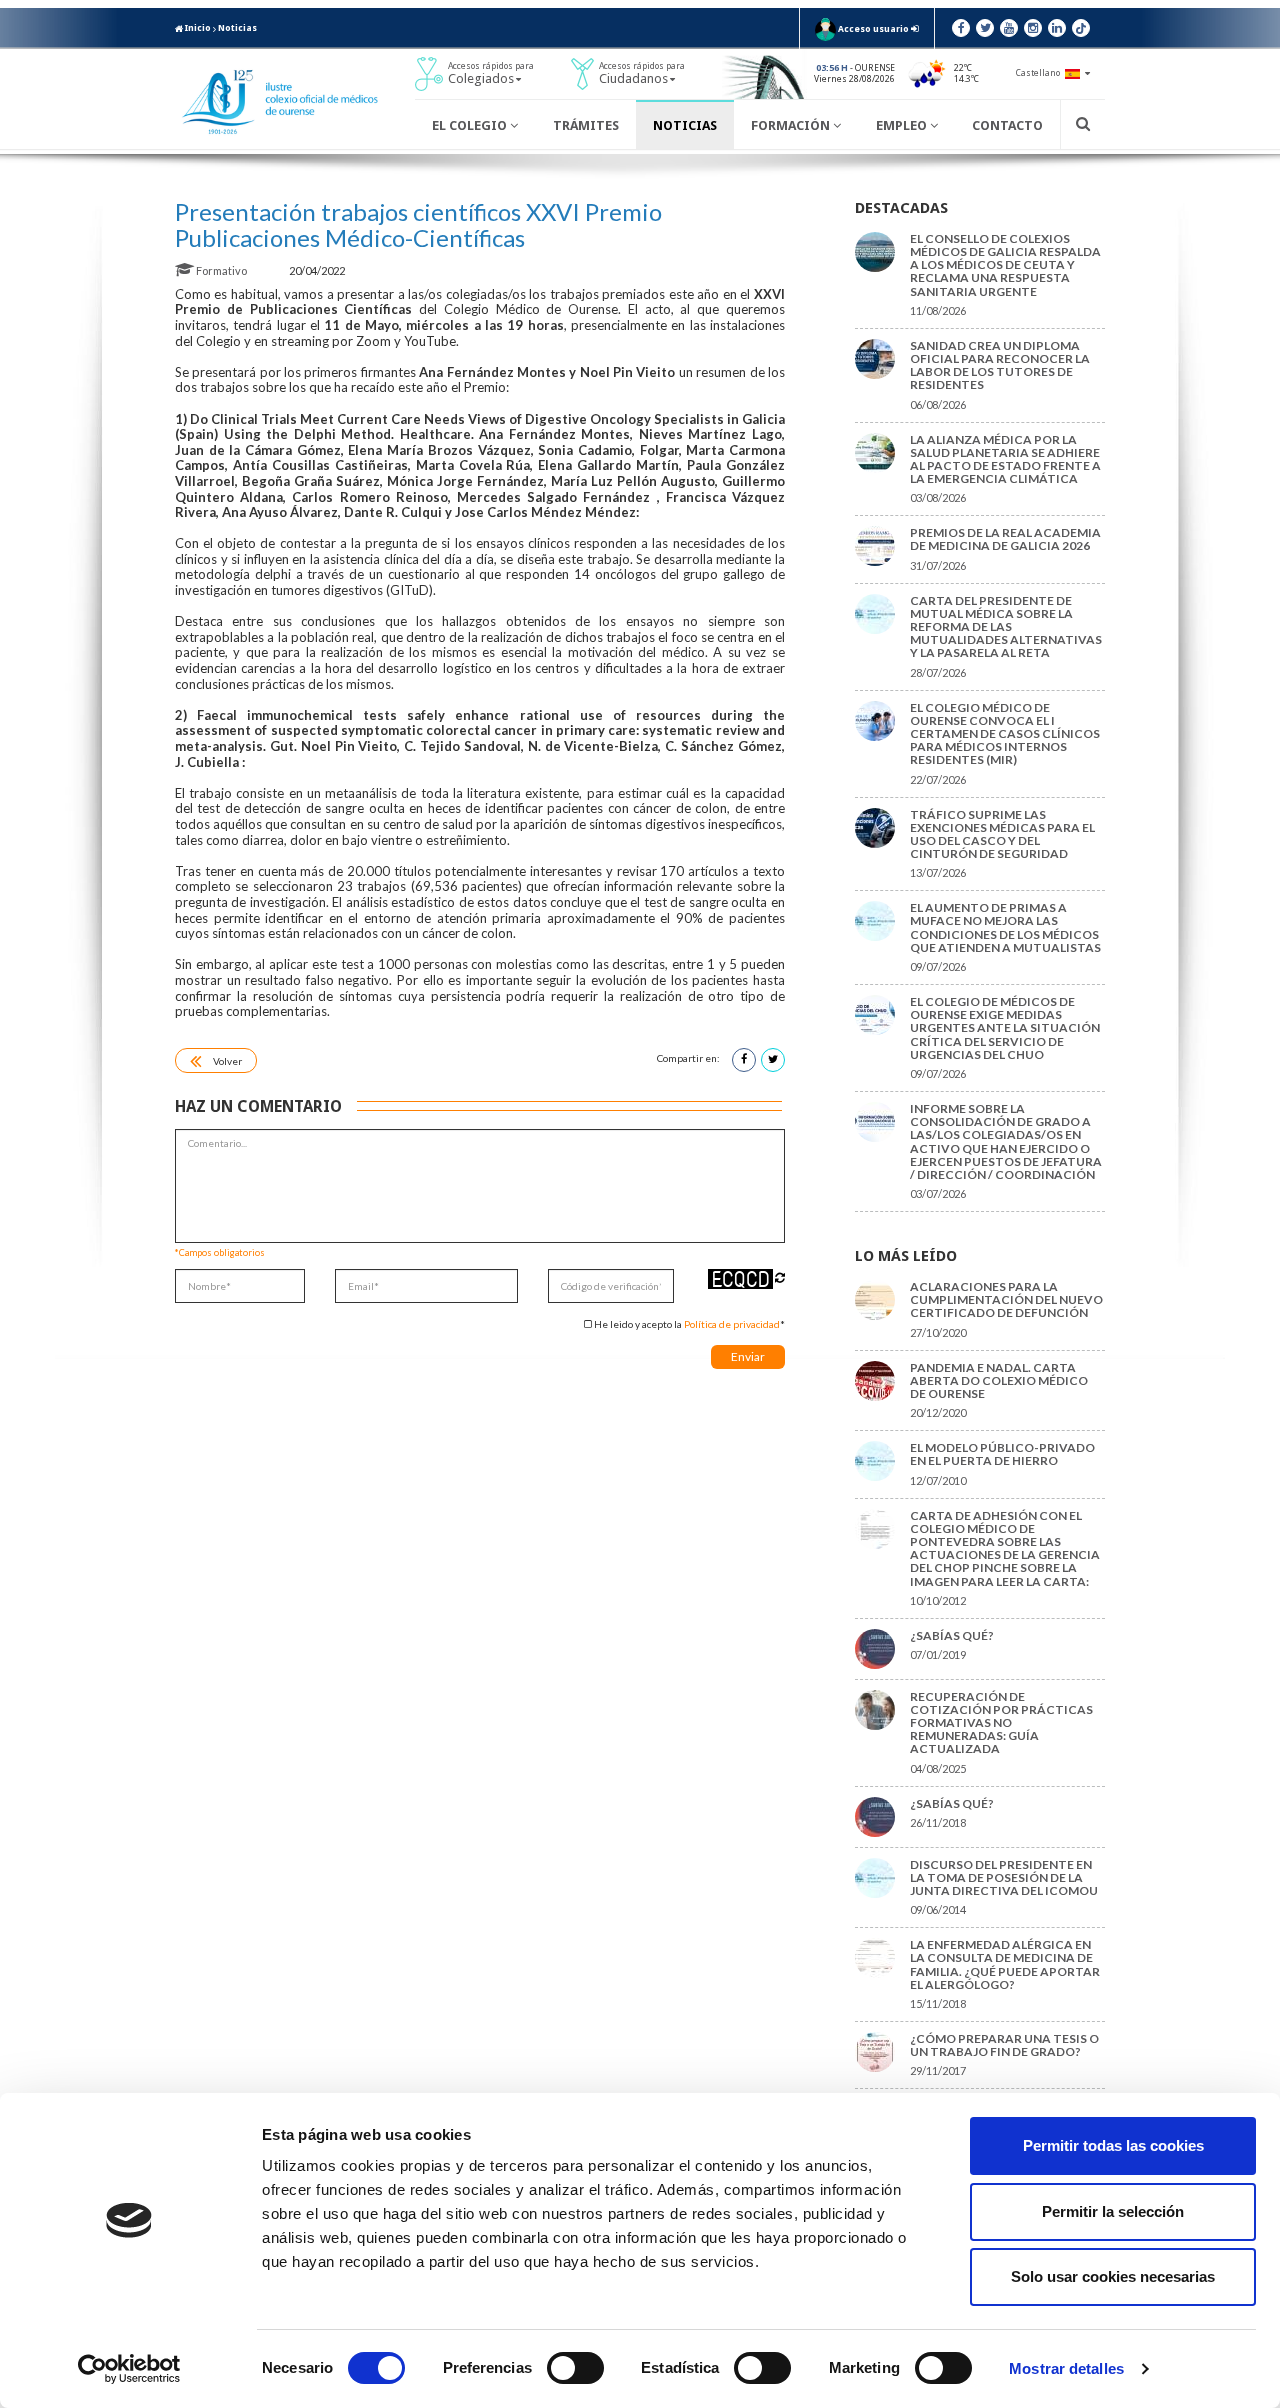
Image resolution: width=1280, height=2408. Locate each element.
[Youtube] (1009, 28)
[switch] (575, 2368)
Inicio (197, 28)
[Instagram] (1033, 28)
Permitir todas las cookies (1113, 2145)
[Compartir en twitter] (773, 1060)
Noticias (237, 28)
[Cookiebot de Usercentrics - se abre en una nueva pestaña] (129, 2369)
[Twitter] (985, 28)
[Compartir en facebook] (744, 1060)
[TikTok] (1081, 28)
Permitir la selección (1113, 2211)
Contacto (1007, 125)
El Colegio (471, 125)
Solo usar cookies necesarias (1113, 2276)
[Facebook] (961, 28)
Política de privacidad (732, 1324)
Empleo (903, 125)
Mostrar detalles (1066, 2368)
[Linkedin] (1057, 28)
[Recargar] (780, 1277)
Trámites (586, 125)
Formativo (221, 270)
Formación (792, 125)
